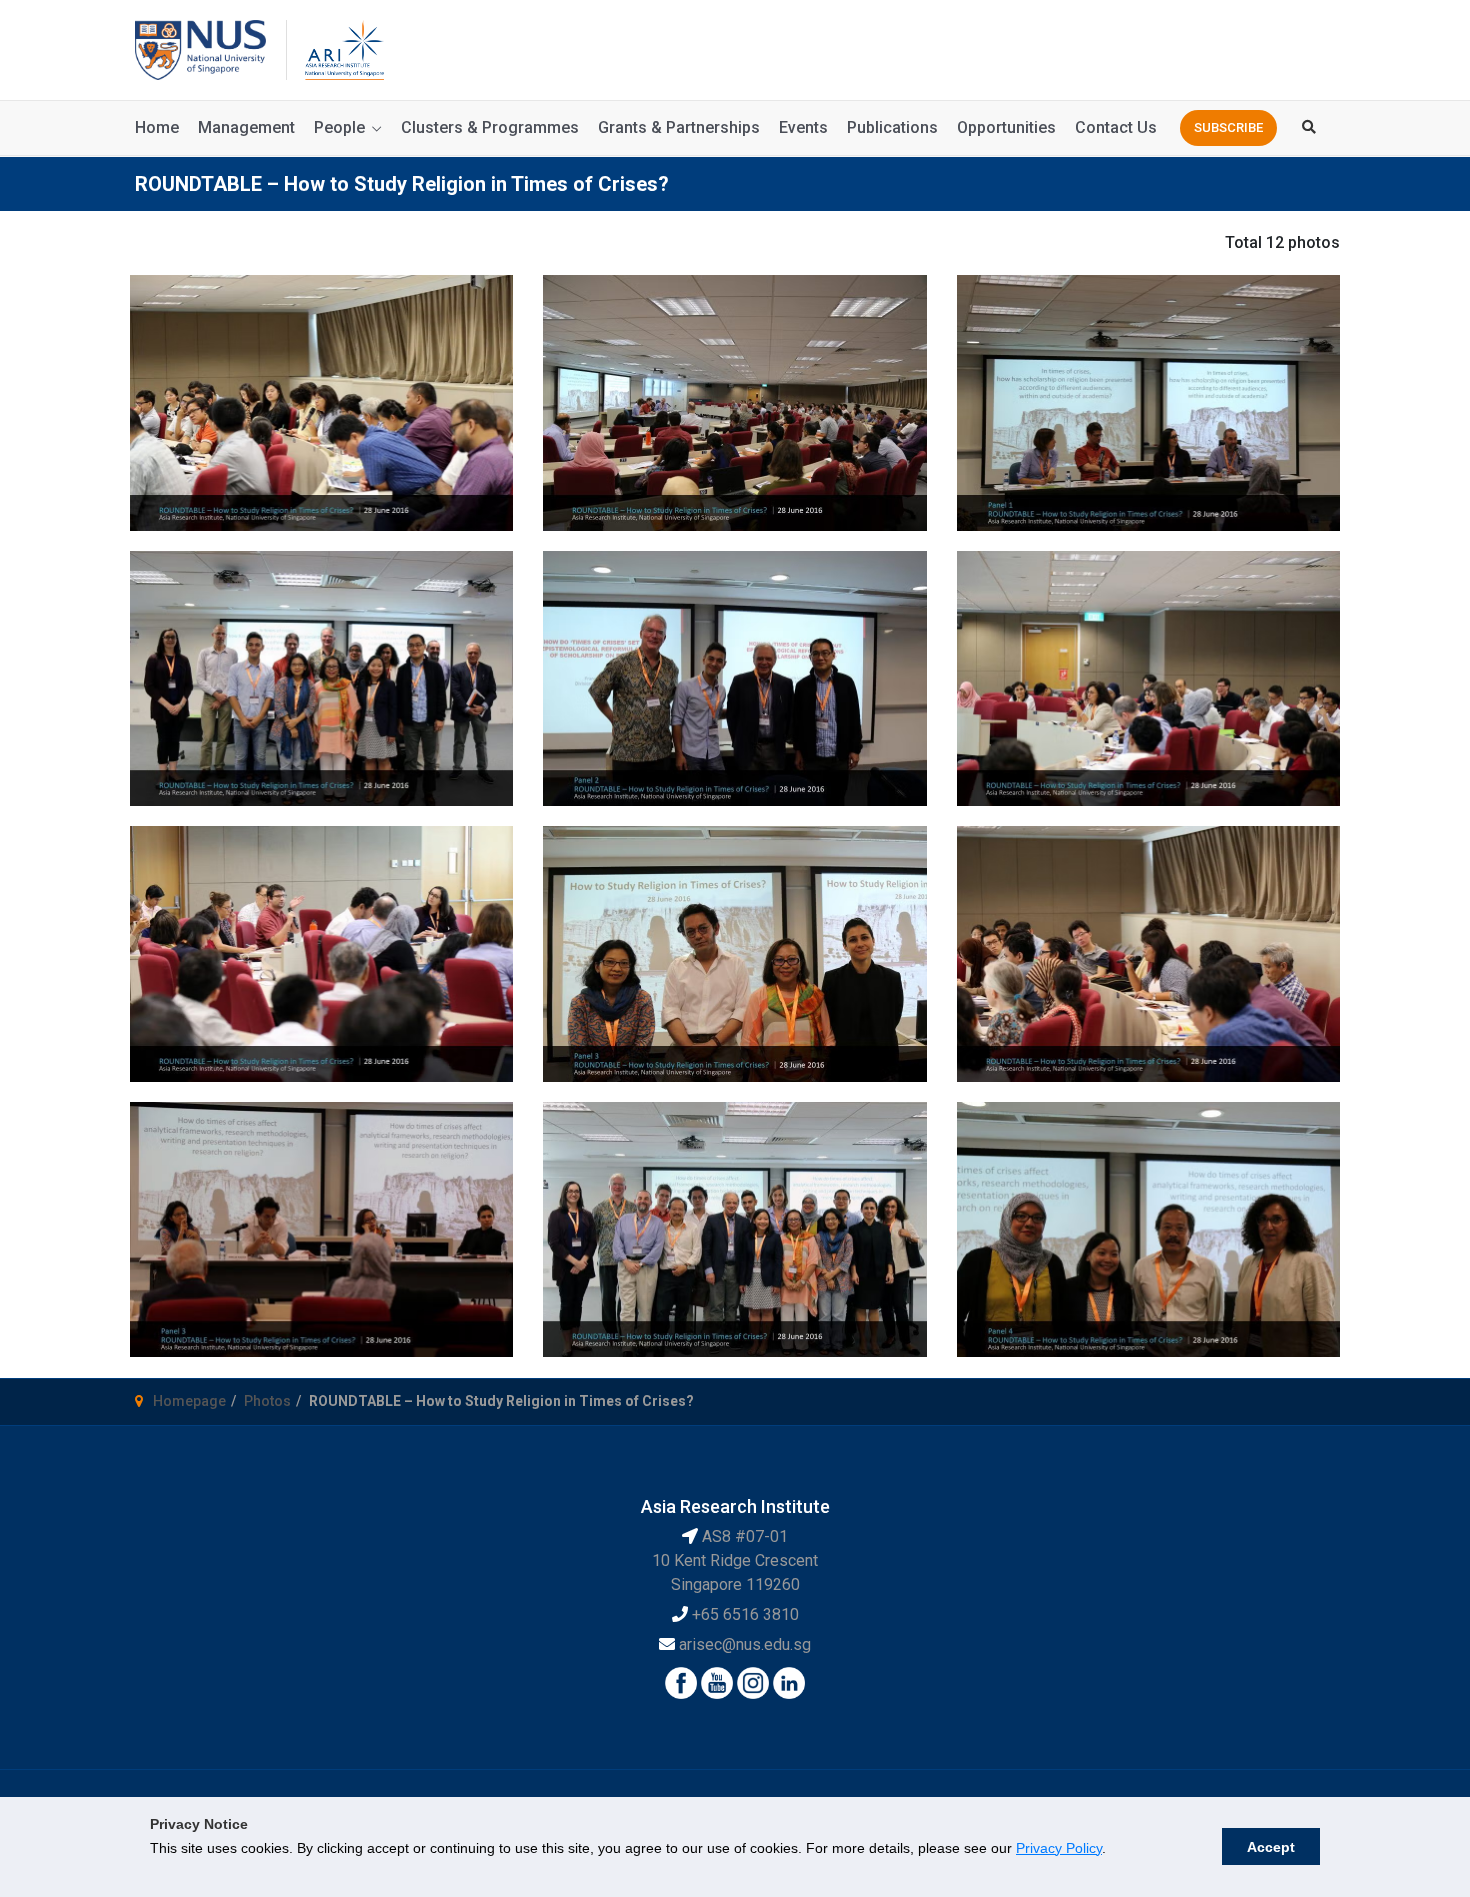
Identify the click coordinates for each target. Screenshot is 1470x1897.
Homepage (189, 1401)
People (339, 127)
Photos (267, 1401)
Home (157, 127)
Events (803, 127)
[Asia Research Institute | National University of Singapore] (343, 48)
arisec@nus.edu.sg (745, 1644)
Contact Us (1116, 127)
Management (246, 127)
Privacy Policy (1059, 1848)
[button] (1228, 128)
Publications (892, 127)
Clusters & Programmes (490, 127)
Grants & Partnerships (679, 127)
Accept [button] (1271, 1847)
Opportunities (1006, 127)
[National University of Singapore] (200, 48)
